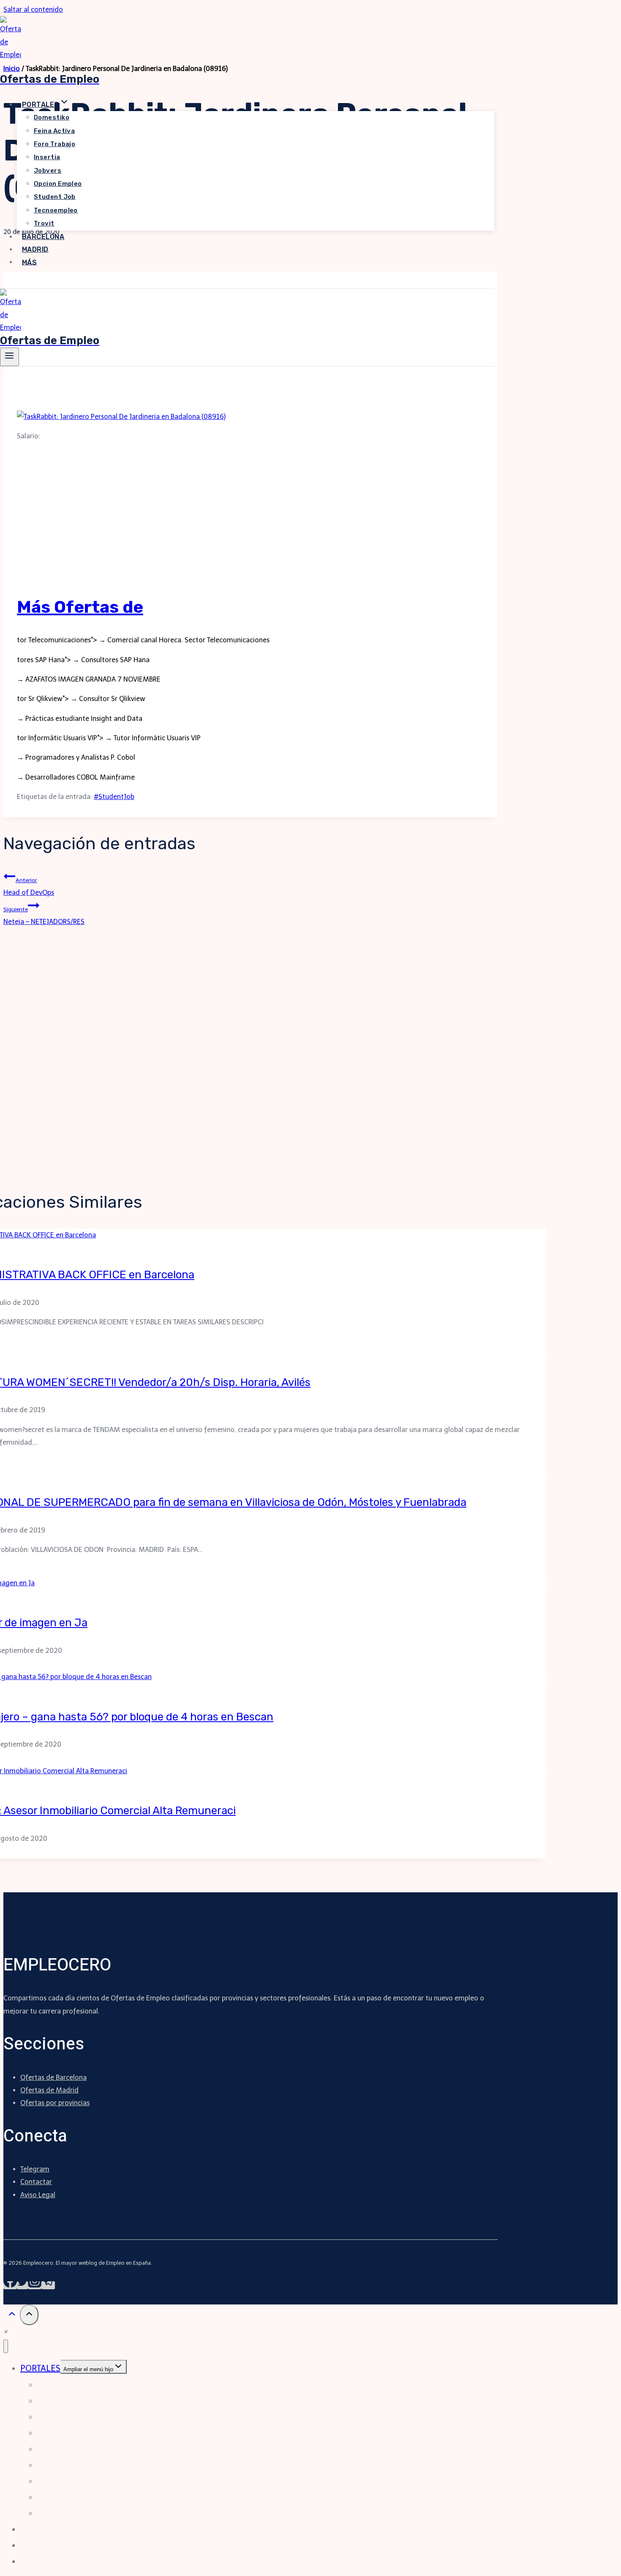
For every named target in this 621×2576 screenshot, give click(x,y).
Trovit (44, 223)
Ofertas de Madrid (49, 2090)
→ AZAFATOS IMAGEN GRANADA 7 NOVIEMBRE (89, 679)
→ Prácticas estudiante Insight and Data (80, 719)
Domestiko (52, 117)
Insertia (47, 157)
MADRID (35, 249)
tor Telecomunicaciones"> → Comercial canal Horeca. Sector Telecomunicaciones (143, 640)
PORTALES (40, 2368)
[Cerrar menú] (6, 2346)
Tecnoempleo (56, 210)
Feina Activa (54, 131)
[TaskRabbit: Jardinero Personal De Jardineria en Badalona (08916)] (121, 417)
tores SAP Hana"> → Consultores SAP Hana (83, 660)
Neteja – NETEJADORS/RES (44, 916)
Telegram (35, 2169)
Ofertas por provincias (55, 2103)
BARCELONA (43, 237)
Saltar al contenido (33, 10)
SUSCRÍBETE (34, 282)
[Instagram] (35, 2285)
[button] (5, 2331)
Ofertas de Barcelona (53, 2077)
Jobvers (48, 171)
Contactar (36, 2182)
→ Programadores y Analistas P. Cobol (76, 757)
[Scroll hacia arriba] (12, 2316)
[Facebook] (10, 2285)
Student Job (55, 197)
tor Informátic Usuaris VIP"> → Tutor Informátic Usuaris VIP (109, 738)
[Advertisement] (251, 522)
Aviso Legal (38, 2195)
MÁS (29, 262)
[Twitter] (22, 2285)
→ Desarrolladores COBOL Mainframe (76, 777)
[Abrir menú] (10, 357)
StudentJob (114, 797)
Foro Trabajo (54, 144)
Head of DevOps (29, 887)
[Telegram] (48, 2285)
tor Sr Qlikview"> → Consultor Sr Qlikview (81, 699)
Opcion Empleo (58, 184)
